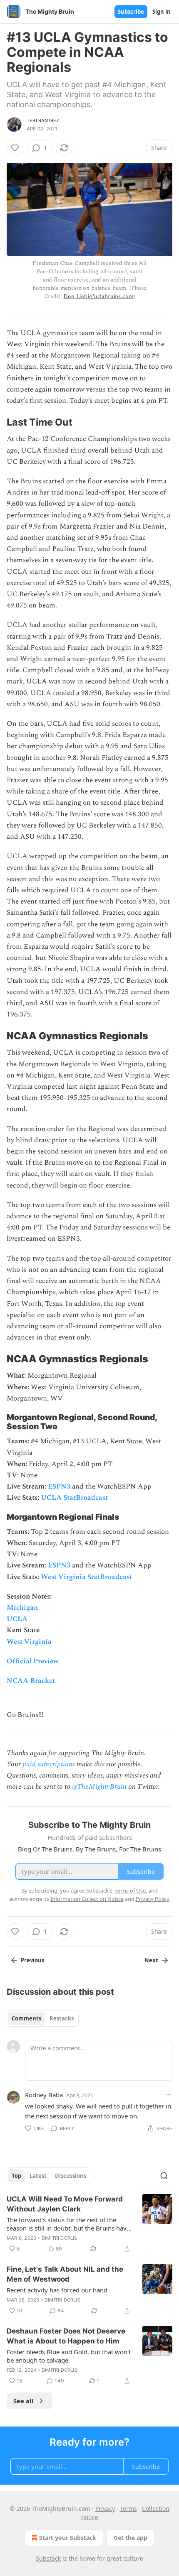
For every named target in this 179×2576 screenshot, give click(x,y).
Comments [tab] (26, 2018)
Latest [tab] (38, 2176)
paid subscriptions (49, 1764)
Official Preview (33, 1661)
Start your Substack (68, 2538)
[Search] (164, 2176)
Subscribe (131, 12)
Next (151, 1960)
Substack (48, 2558)
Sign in (162, 12)
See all (24, 2401)
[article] (89, 2224)
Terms (128, 2509)
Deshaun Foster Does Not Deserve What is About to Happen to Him (66, 2336)
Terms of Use (130, 1890)
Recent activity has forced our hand (57, 2290)
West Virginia (29, 1642)
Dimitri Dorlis (60, 2238)
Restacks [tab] (62, 2018)
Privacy (105, 2509)
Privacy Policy (152, 1899)
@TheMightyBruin (99, 1787)
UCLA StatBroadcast (74, 1498)
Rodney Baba (44, 2095)
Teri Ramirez (43, 120)
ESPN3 (59, 1486)
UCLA (17, 1619)
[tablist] (43, 2018)
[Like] (15, 148)
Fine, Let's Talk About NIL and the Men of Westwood (65, 2274)
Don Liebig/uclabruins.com (98, 296)
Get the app (131, 2538)
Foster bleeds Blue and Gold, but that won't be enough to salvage (69, 2356)
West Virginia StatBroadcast (86, 1577)
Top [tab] (16, 2176)
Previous (32, 1960)
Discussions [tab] (71, 2176)
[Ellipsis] (168, 2095)
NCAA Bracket (31, 1681)
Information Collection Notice (87, 1899)
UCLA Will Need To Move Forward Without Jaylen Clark (65, 2204)
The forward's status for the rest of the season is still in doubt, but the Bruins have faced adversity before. (68, 2224)
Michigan (22, 1608)
